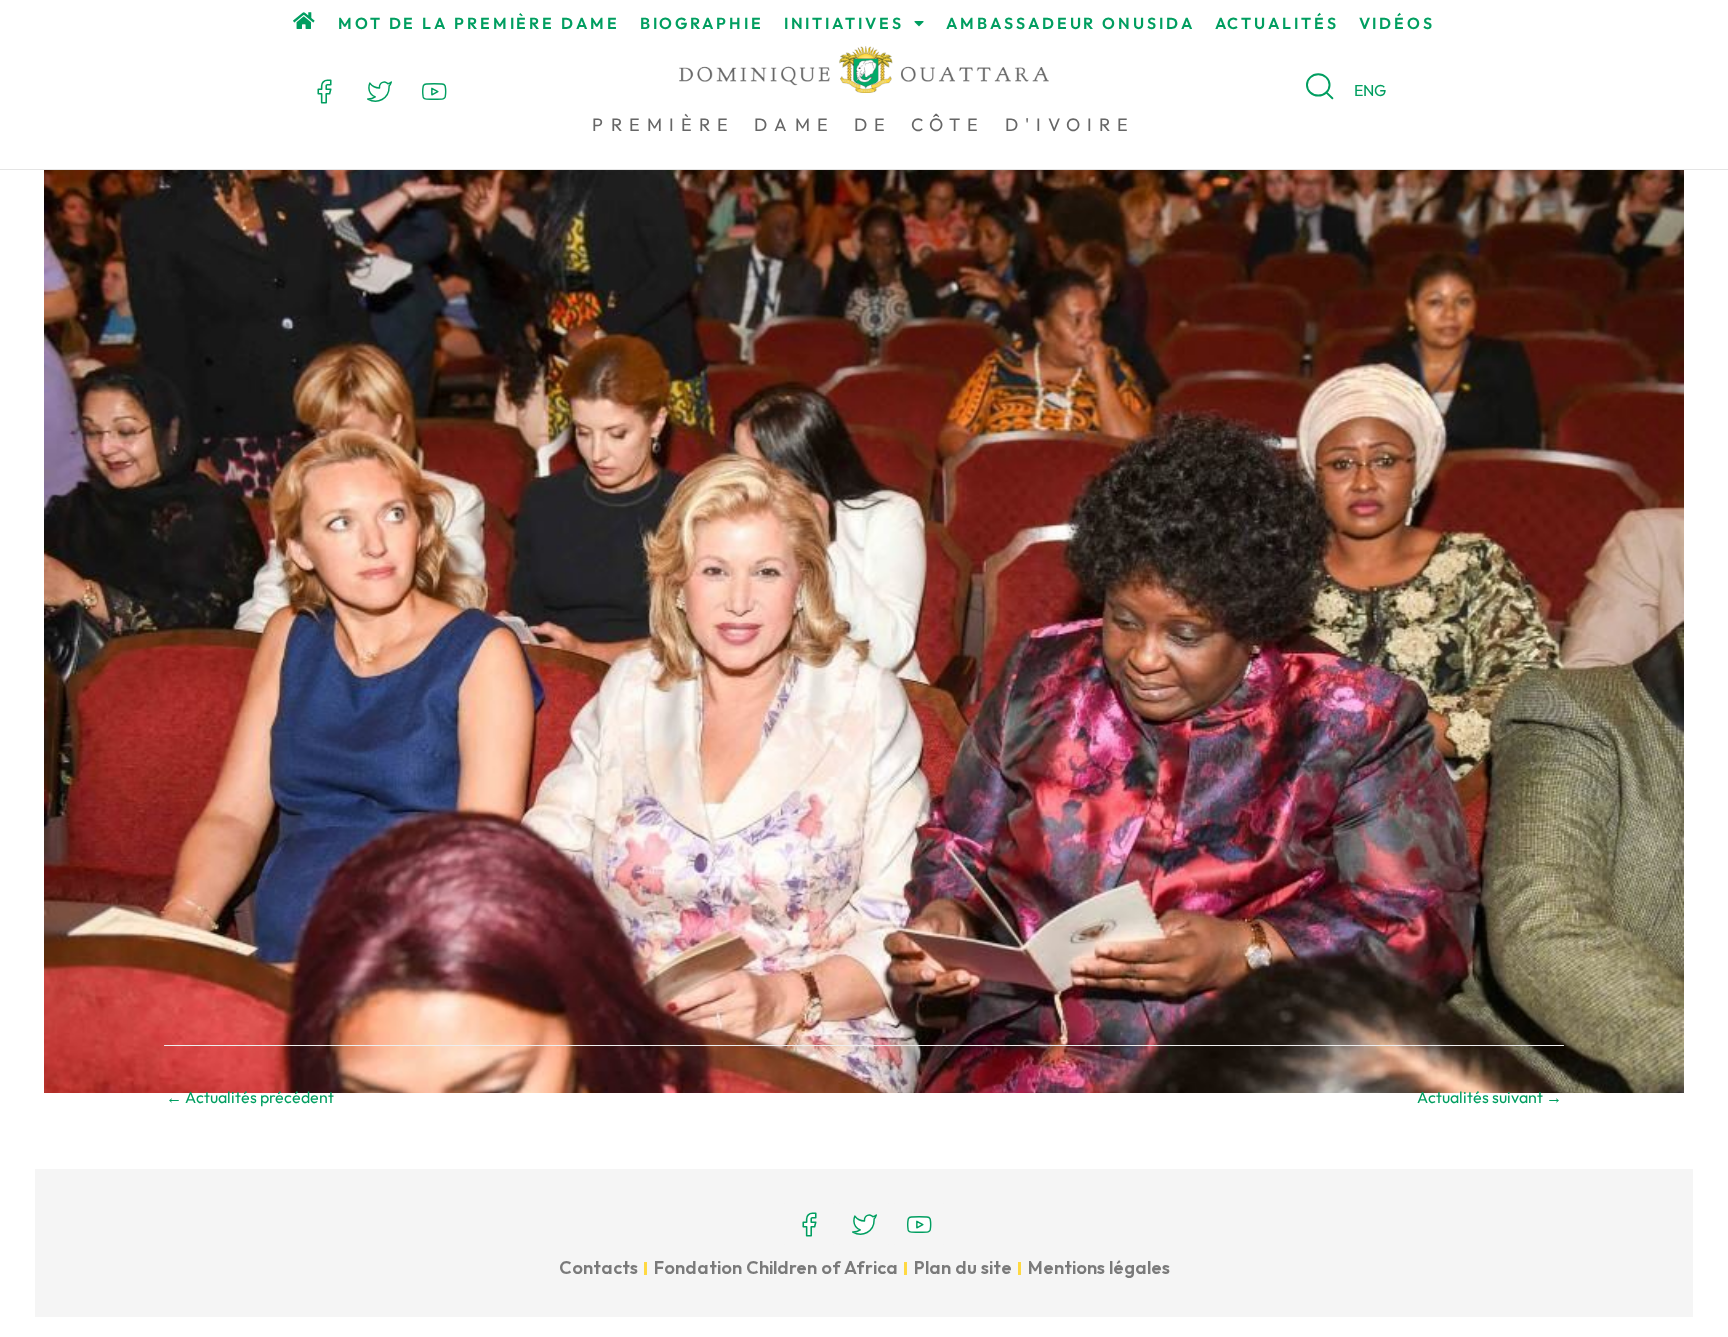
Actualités (1277, 23)
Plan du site (963, 1267)
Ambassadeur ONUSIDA (1070, 23)
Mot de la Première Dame (479, 23)
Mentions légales (1099, 1267)
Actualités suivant (1489, 1097)
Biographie (702, 23)
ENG (1370, 90)
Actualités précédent (250, 1097)
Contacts (598, 1267)
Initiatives (844, 23)
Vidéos (1397, 23)
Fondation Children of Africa (776, 1267)
